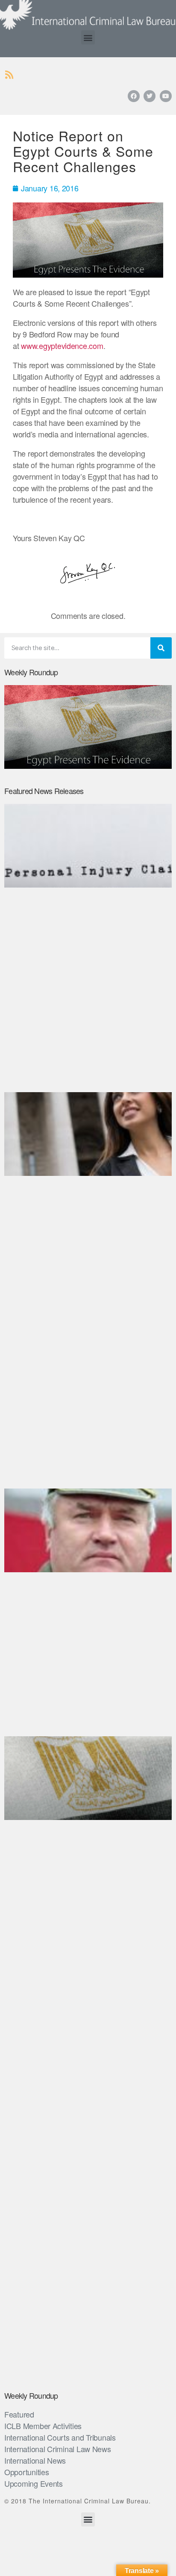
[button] (88, 37)
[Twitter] (150, 96)
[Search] (161, 648)
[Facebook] (134, 96)
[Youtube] (166, 96)
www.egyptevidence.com (62, 346)
